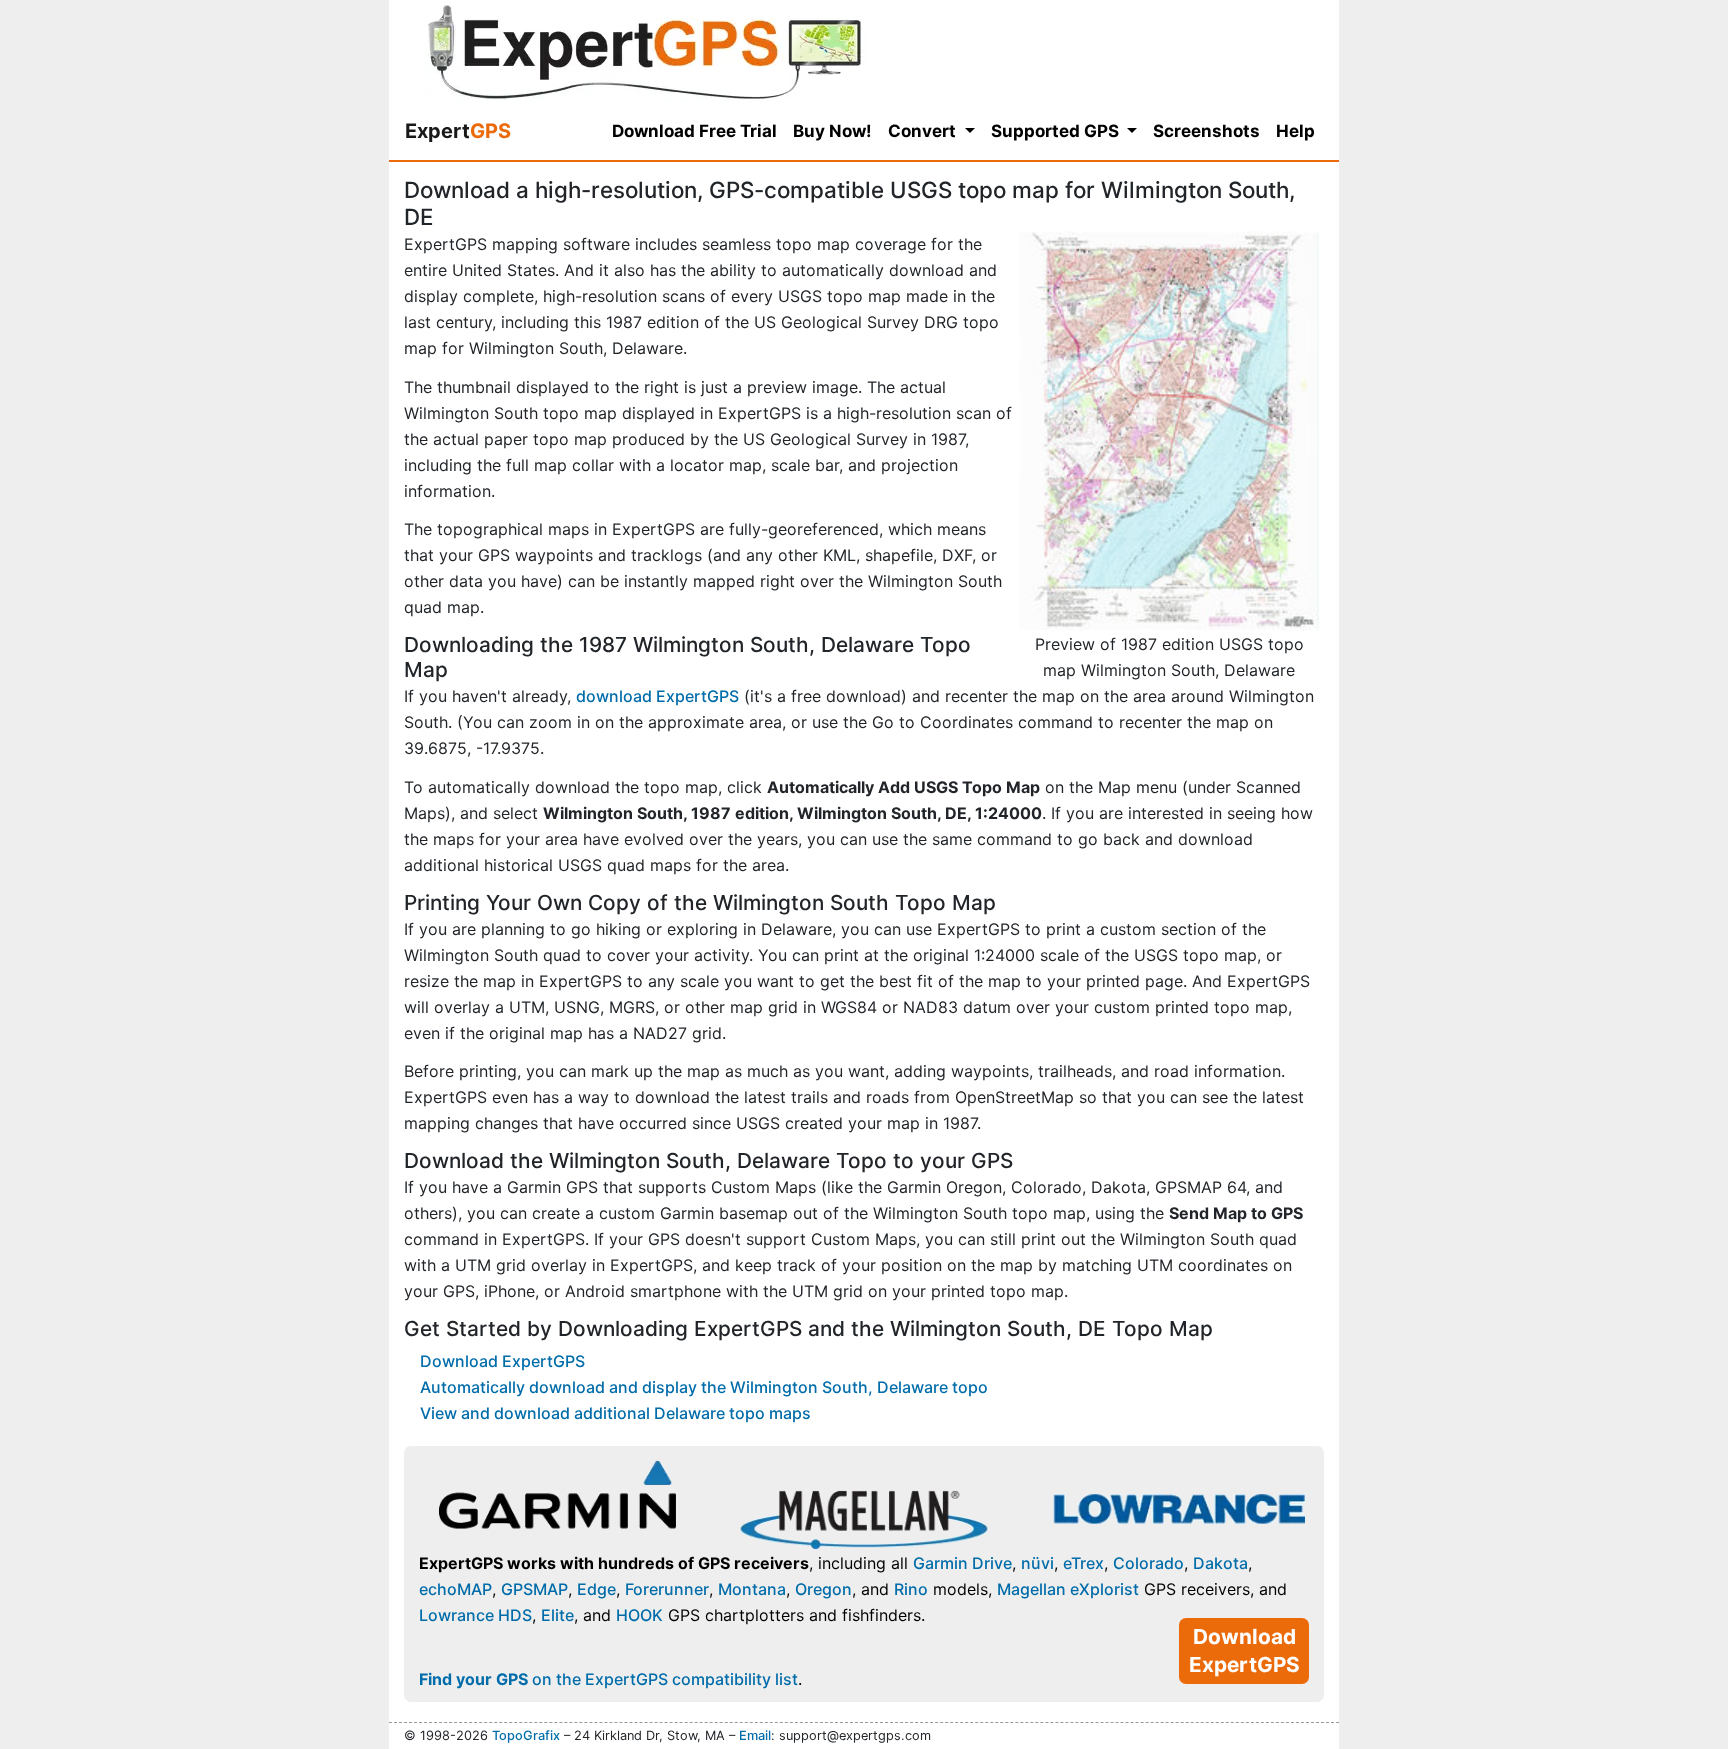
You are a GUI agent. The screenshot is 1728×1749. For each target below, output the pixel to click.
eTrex (1083, 1563)
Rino (911, 1589)
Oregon (823, 1589)
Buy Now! (832, 131)
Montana (752, 1589)
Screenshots (1206, 131)
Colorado (1148, 1563)
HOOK (639, 1615)
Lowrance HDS (475, 1615)
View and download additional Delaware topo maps (615, 1413)
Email (755, 1735)
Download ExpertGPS (502, 1361)
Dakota (1220, 1563)
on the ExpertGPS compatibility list (608, 1679)
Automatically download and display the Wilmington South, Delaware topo (704, 1387)
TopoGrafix (526, 1735)
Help (1295, 131)
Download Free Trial (694, 131)
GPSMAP (534, 1589)
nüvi (1037, 1563)
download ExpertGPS (657, 696)
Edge (596, 1589)
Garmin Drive (962, 1563)
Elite (557, 1615)
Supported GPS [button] (1057, 131)
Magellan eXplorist (1068, 1589)
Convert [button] (924, 131)
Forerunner (667, 1589)
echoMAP (455, 1589)
